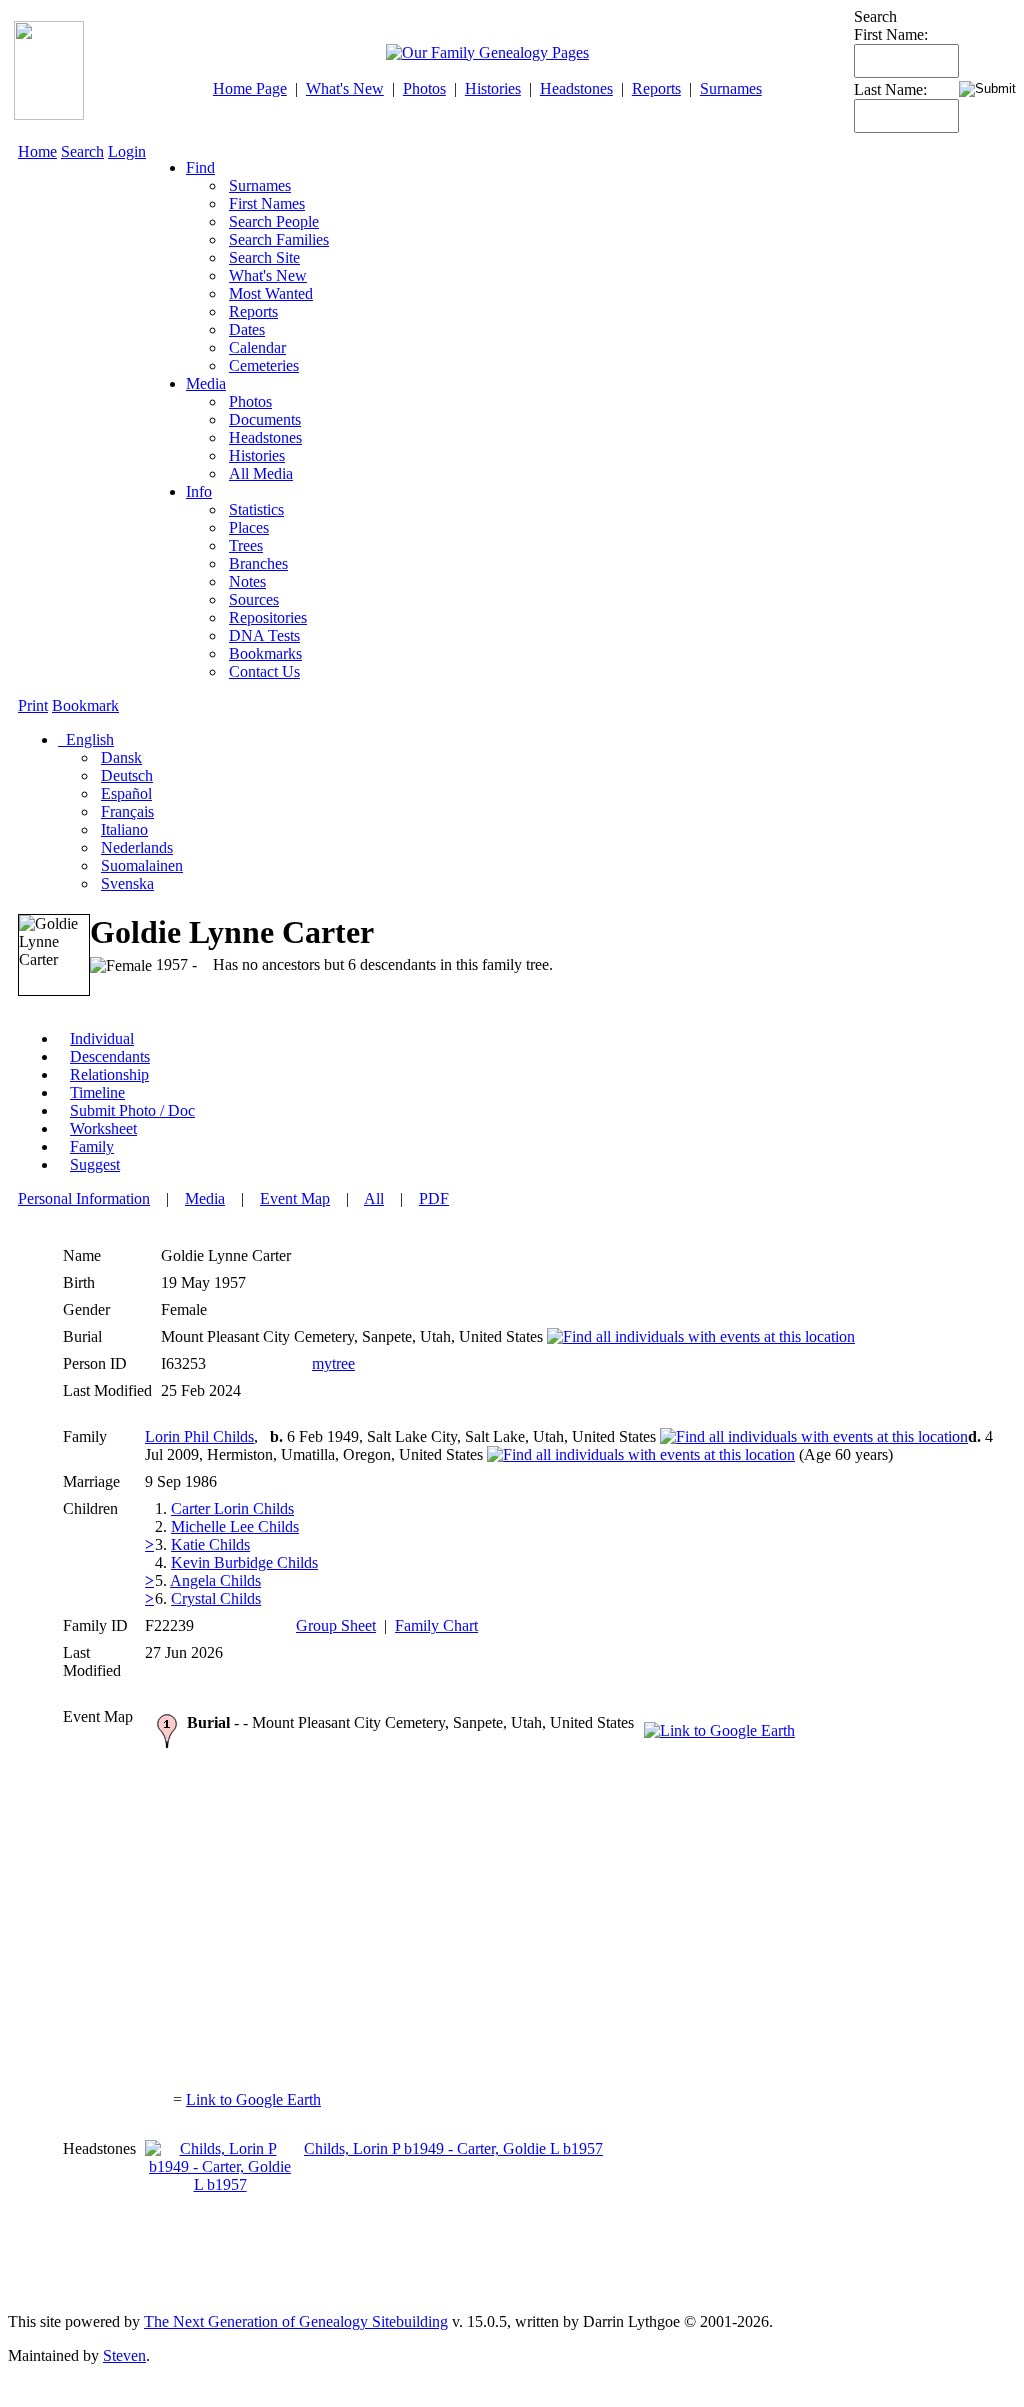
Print (33, 705)
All (374, 1198)
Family (92, 1146)
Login (127, 151)
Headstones (576, 88)
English (88, 739)
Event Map (295, 1198)
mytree (333, 1363)
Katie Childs (210, 1544)
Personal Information (84, 1198)
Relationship (109, 1074)
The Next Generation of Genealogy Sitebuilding (296, 2321)
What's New (345, 88)
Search (82, 151)
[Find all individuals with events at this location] (701, 1336)
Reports (656, 88)
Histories (493, 88)
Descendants (110, 1056)
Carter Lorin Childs (232, 1508)
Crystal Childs (216, 1598)
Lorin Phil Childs (199, 1436)
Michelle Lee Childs (235, 1526)
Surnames (731, 88)
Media (206, 383)
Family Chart (436, 1625)
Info (199, 491)
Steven (124, 2355)
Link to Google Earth (253, 2099)
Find (200, 167)
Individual (102, 1038)
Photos (424, 88)
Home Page (250, 88)
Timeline (97, 1092)
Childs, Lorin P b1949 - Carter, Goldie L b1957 (453, 2148)
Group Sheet (336, 1625)
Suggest (95, 1164)
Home (37, 151)
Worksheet (103, 1128)
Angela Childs (215, 1580)
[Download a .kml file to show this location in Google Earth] (719, 1730)
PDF (434, 1198)
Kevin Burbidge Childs (244, 1562)
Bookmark (85, 705)
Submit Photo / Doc (132, 1110)
